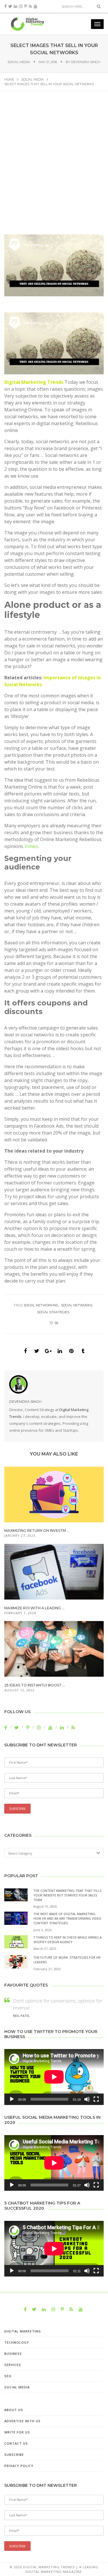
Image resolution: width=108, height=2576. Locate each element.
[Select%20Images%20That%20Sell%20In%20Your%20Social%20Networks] (25, 1351)
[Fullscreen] (96, 2099)
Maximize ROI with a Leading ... (34, 1608)
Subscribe (14, 2455)
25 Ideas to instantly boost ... (35, 1685)
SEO (8, 2376)
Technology (17, 2342)
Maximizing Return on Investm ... (37, 1531)
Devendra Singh (86, 62)
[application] (54, 2077)
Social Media (19, 62)
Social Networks (77, 1305)
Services (13, 2365)
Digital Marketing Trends (34, 382)
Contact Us (16, 2443)
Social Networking (41, 1305)
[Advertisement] (54, 168)
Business (13, 2354)
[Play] (12, 2099)
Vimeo (31, 846)
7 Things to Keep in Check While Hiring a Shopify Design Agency (68, 1940)
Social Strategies (53, 1312)
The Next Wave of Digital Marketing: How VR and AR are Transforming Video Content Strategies (67, 1918)
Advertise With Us (22, 2421)
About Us (14, 2410)
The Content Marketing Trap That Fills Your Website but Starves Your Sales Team (67, 1895)
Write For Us (17, 2432)
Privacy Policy (19, 2466)
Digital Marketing (23, 2331)
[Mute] (87, 2099)
